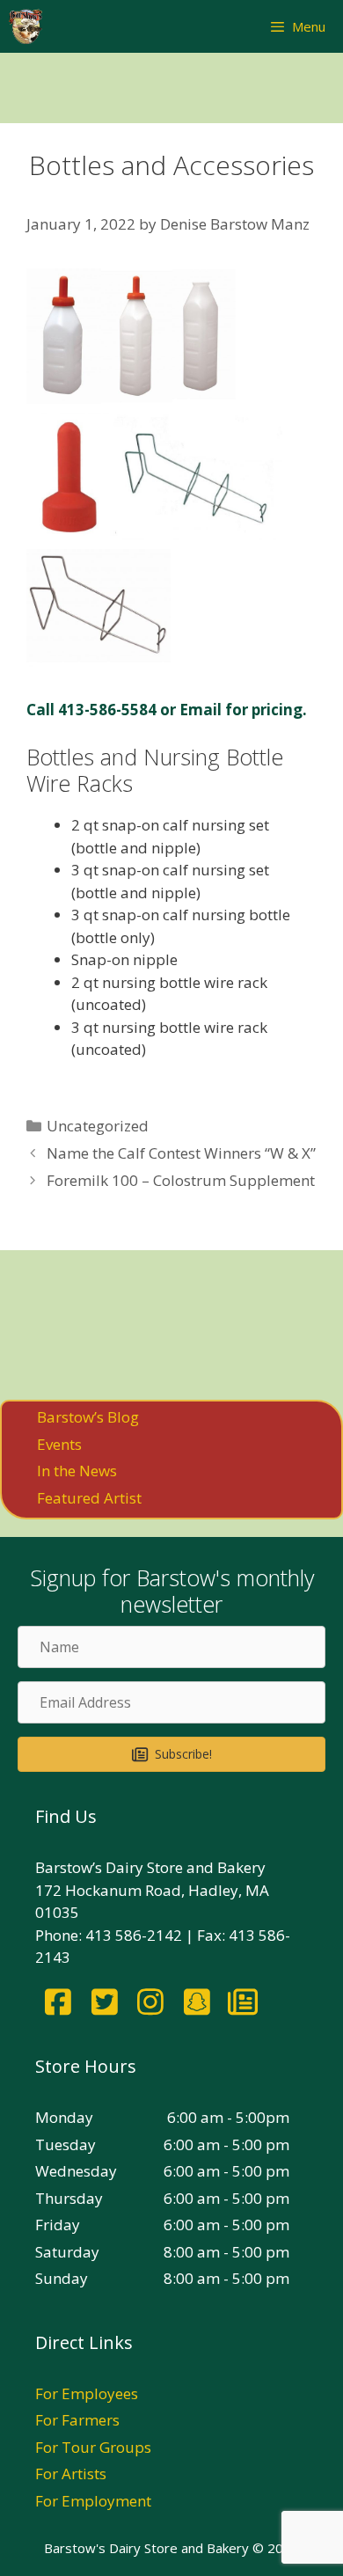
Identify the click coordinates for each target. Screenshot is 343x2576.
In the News (77, 1471)
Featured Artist (89, 1498)
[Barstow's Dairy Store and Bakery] (26, 26)
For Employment (93, 2501)
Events (59, 1444)
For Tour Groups (93, 2447)
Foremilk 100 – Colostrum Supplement (181, 1180)
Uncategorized (98, 1126)
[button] (171, 1754)
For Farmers (77, 2420)
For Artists (71, 2474)
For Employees (87, 2393)
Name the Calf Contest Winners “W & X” (181, 1153)
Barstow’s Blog (88, 1417)
